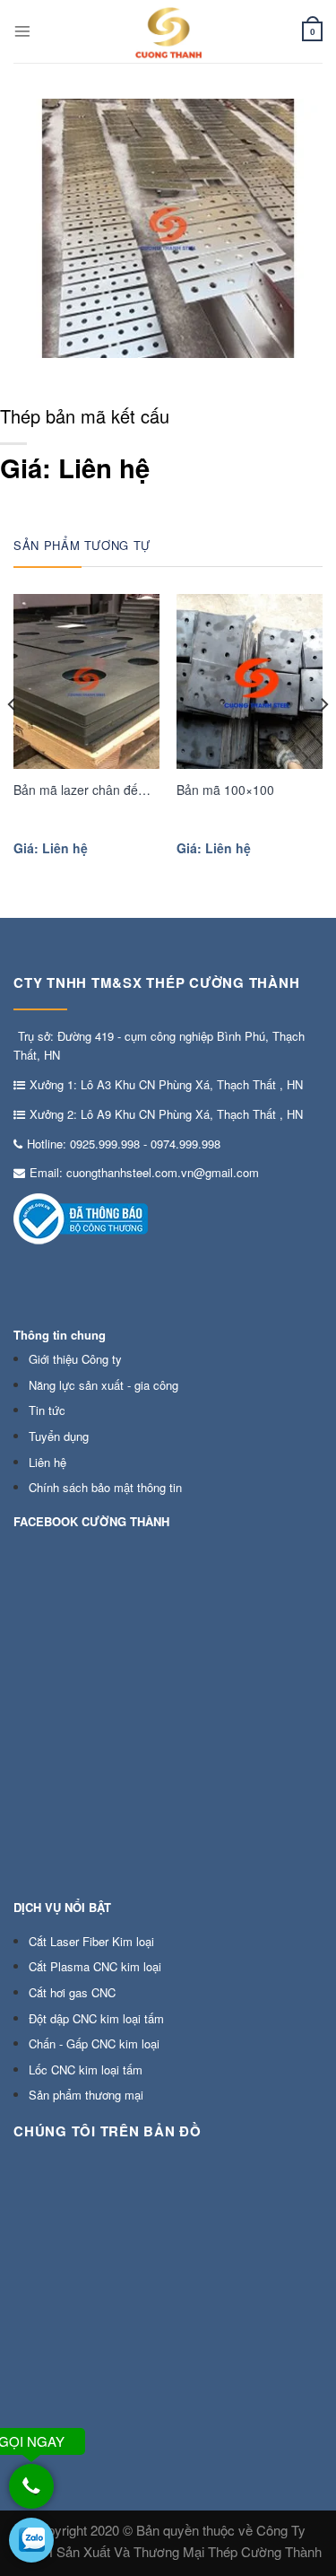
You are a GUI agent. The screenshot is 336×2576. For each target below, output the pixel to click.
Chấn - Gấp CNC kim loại (94, 2043)
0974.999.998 (185, 1144)
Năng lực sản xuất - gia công (103, 1385)
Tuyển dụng (59, 1436)
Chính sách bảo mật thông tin (105, 1487)
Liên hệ (47, 1462)
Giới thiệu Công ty (75, 1359)
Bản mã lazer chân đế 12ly (76, 791)
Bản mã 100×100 (225, 790)
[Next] (323, 741)
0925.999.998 (105, 1144)
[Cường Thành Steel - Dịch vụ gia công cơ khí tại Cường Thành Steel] (168, 31)
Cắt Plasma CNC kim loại (95, 1966)
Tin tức (47, 1410)
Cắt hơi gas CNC (72, 1992)
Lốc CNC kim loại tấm (86, 2070)
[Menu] (22, 31)
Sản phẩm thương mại (86, 2095)
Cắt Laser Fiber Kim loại (91, 1941)
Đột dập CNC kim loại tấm (96, 2018)
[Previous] (13, 741)
